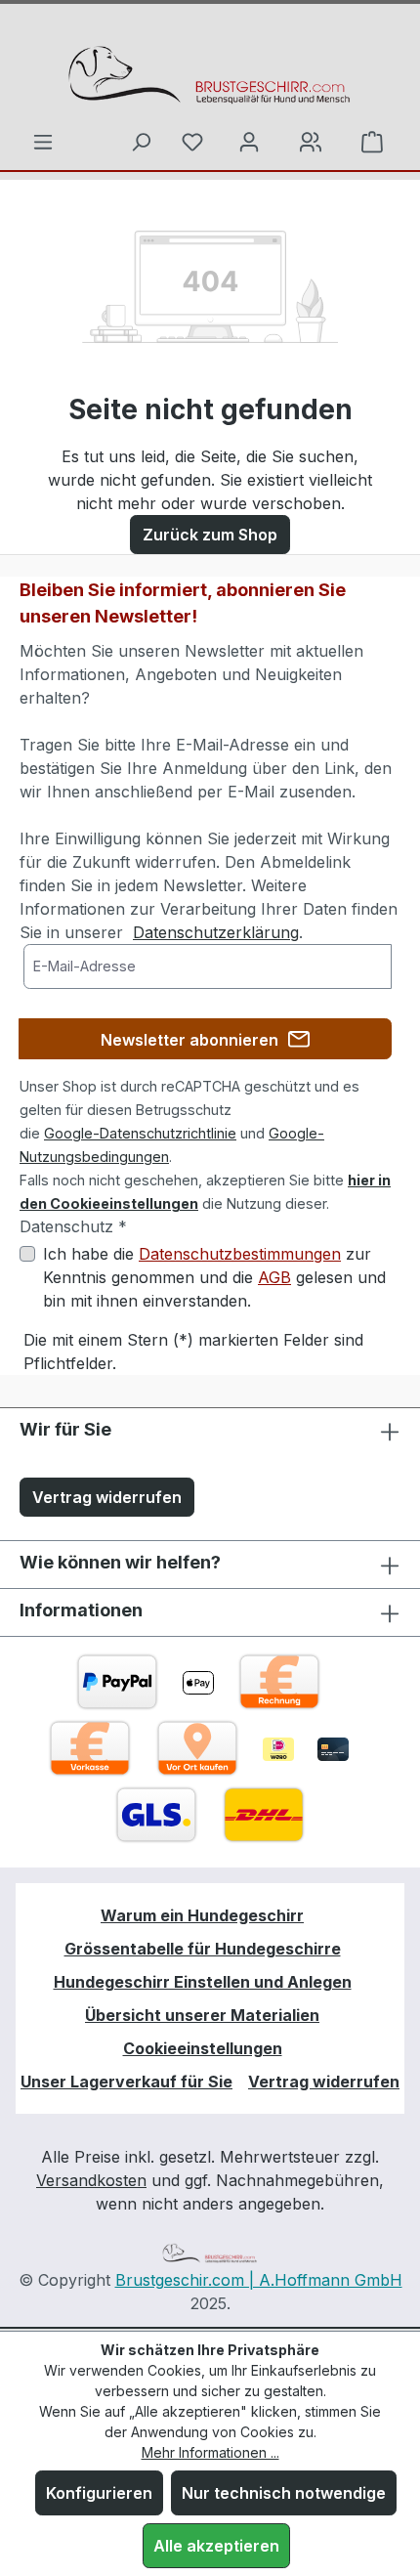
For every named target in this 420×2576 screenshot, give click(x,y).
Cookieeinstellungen (203, 2048)
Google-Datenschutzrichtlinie (140, 1133)
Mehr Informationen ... (210, 2452)
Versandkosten (91, 2180)
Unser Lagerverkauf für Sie (126, 2082)
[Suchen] (141, 142)
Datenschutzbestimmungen (240, 1254)
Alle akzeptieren (216, 2546)
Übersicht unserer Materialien (202, 2015)
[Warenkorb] (311, 142)
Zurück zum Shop (210, 535)
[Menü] (43, 142)
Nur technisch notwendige (284, 2493)
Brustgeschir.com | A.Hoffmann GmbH (259, 2280)
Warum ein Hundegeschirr (202, 1915)
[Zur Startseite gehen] (210, 74)
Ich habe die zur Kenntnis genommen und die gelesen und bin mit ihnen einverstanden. (214, 1277)
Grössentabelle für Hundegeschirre (203, 1949)
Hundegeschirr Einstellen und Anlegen (203, 1982)
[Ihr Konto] (249, 142)
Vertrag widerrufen (107, 1497)
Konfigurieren (99, 2493)
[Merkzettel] (192, 142)
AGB (274, 1277)
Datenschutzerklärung (216, 932)
